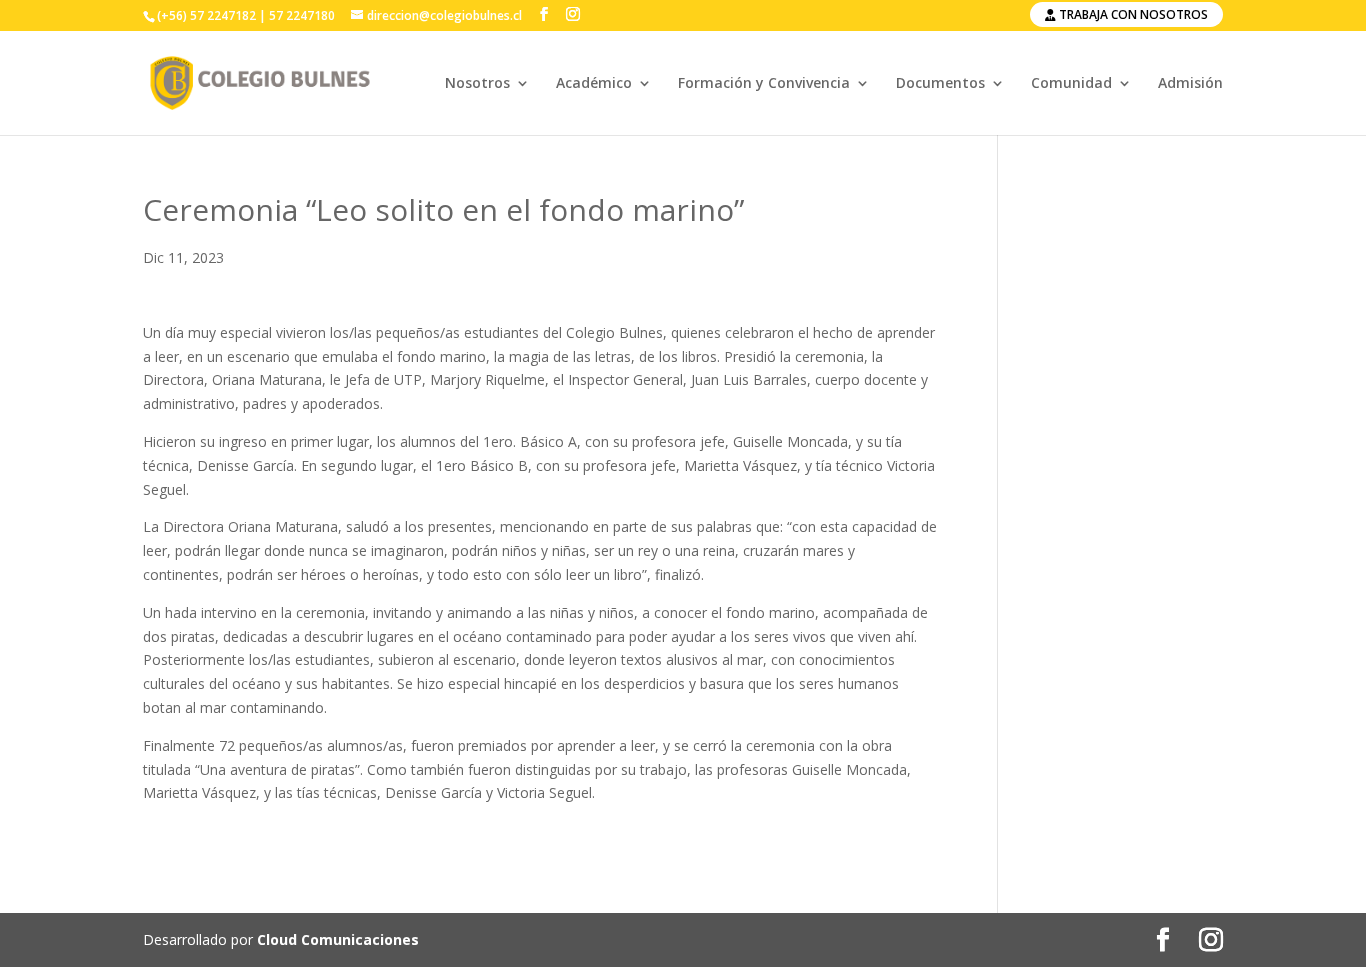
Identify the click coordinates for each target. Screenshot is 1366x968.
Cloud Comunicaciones (338, 939)
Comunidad (1071, 84)
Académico (594, 84)
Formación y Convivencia (764, 84)
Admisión (1190, 84)
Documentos (940, 84)
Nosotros (477, 84)
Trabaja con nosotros (1132, 14)
